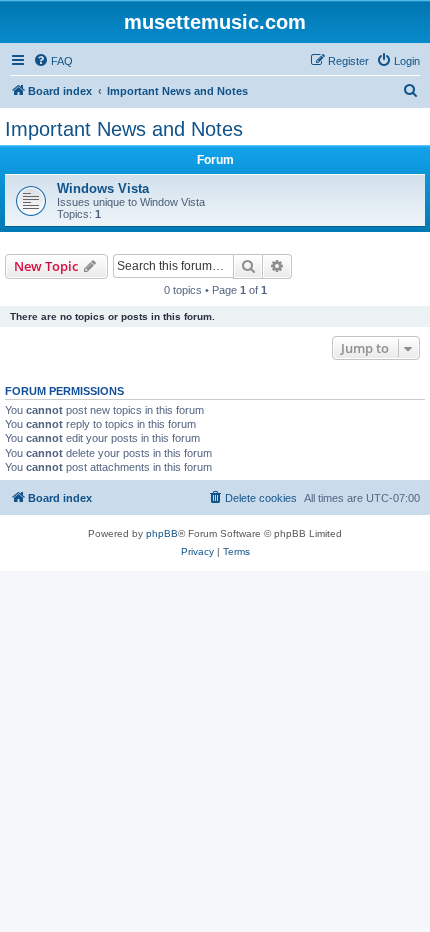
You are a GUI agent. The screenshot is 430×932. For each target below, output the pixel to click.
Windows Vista (103, 188)
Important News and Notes (124, 129)
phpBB (162, 533)
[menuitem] (53, 61)
